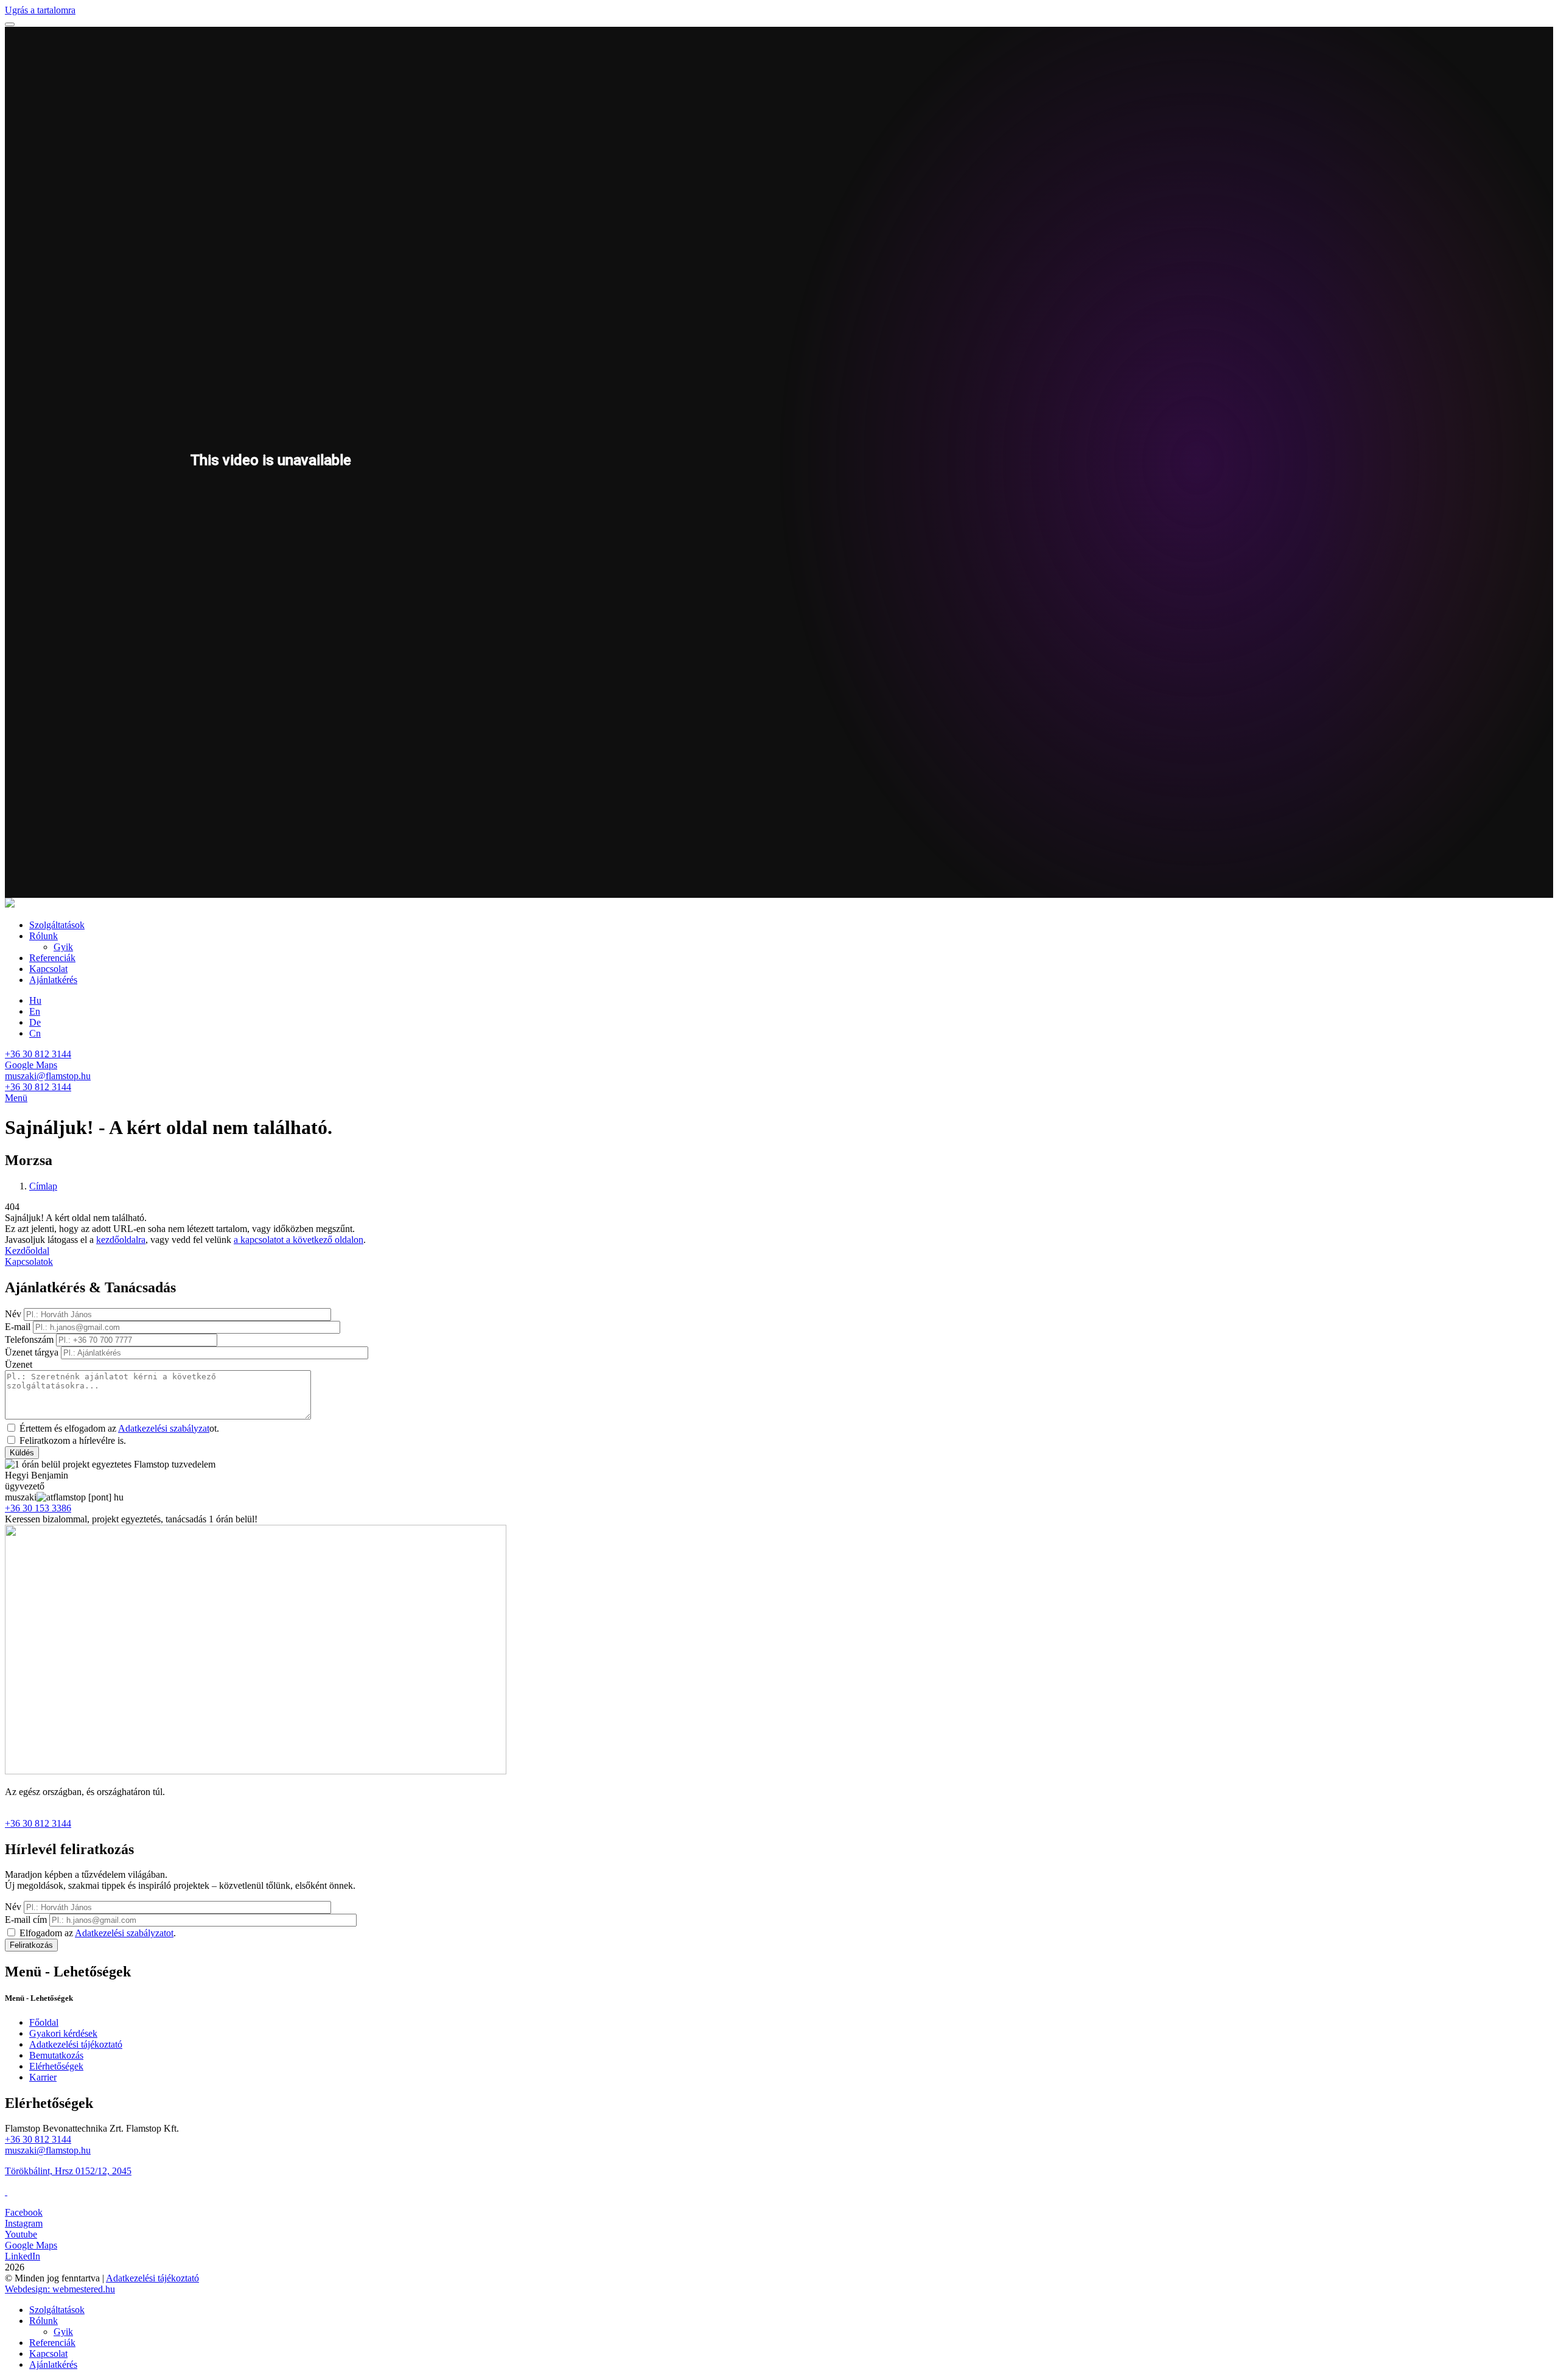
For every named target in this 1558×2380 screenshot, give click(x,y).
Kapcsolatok (29, 1262)
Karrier (43, 2077)
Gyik (63, 947)
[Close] (10, 24)
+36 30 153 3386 (38, 1508)
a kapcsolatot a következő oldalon (299, 1240)
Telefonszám (29, 1339)
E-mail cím (26, 1920)
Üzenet (19, 1364)
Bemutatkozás (56, 2055)
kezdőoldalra (121, 1240)
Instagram (24, 2223)
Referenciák (52, 958)
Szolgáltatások (57, 925)
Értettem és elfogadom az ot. (119, 1428)
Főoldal (44, 2022)
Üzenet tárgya (32, 1352)
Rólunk (44, 936)
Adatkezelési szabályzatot (124, 1933)
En (35, 1011)
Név (13, 1314)
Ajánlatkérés (53, 980)
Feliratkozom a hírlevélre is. (73, 1440)
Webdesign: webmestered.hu (60, 2289)
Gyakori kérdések (63, 2033)
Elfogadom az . (98, 1933)
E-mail (18, 1327)
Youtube (21, 2234)
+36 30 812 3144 (38, 1054)
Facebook (24, 2212)
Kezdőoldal (27, 1251)
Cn (35, 1033)
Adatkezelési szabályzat (164, 1428)
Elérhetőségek (56, 2066)
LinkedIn (23, 2256)
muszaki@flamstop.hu (48, 1076)
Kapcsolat (48, 969)
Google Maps (31, 1065)
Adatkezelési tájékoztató (76, 2044)
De (35, 1022)
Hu (35, 1000)
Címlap (43, 1186)
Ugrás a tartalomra (40, 10)
